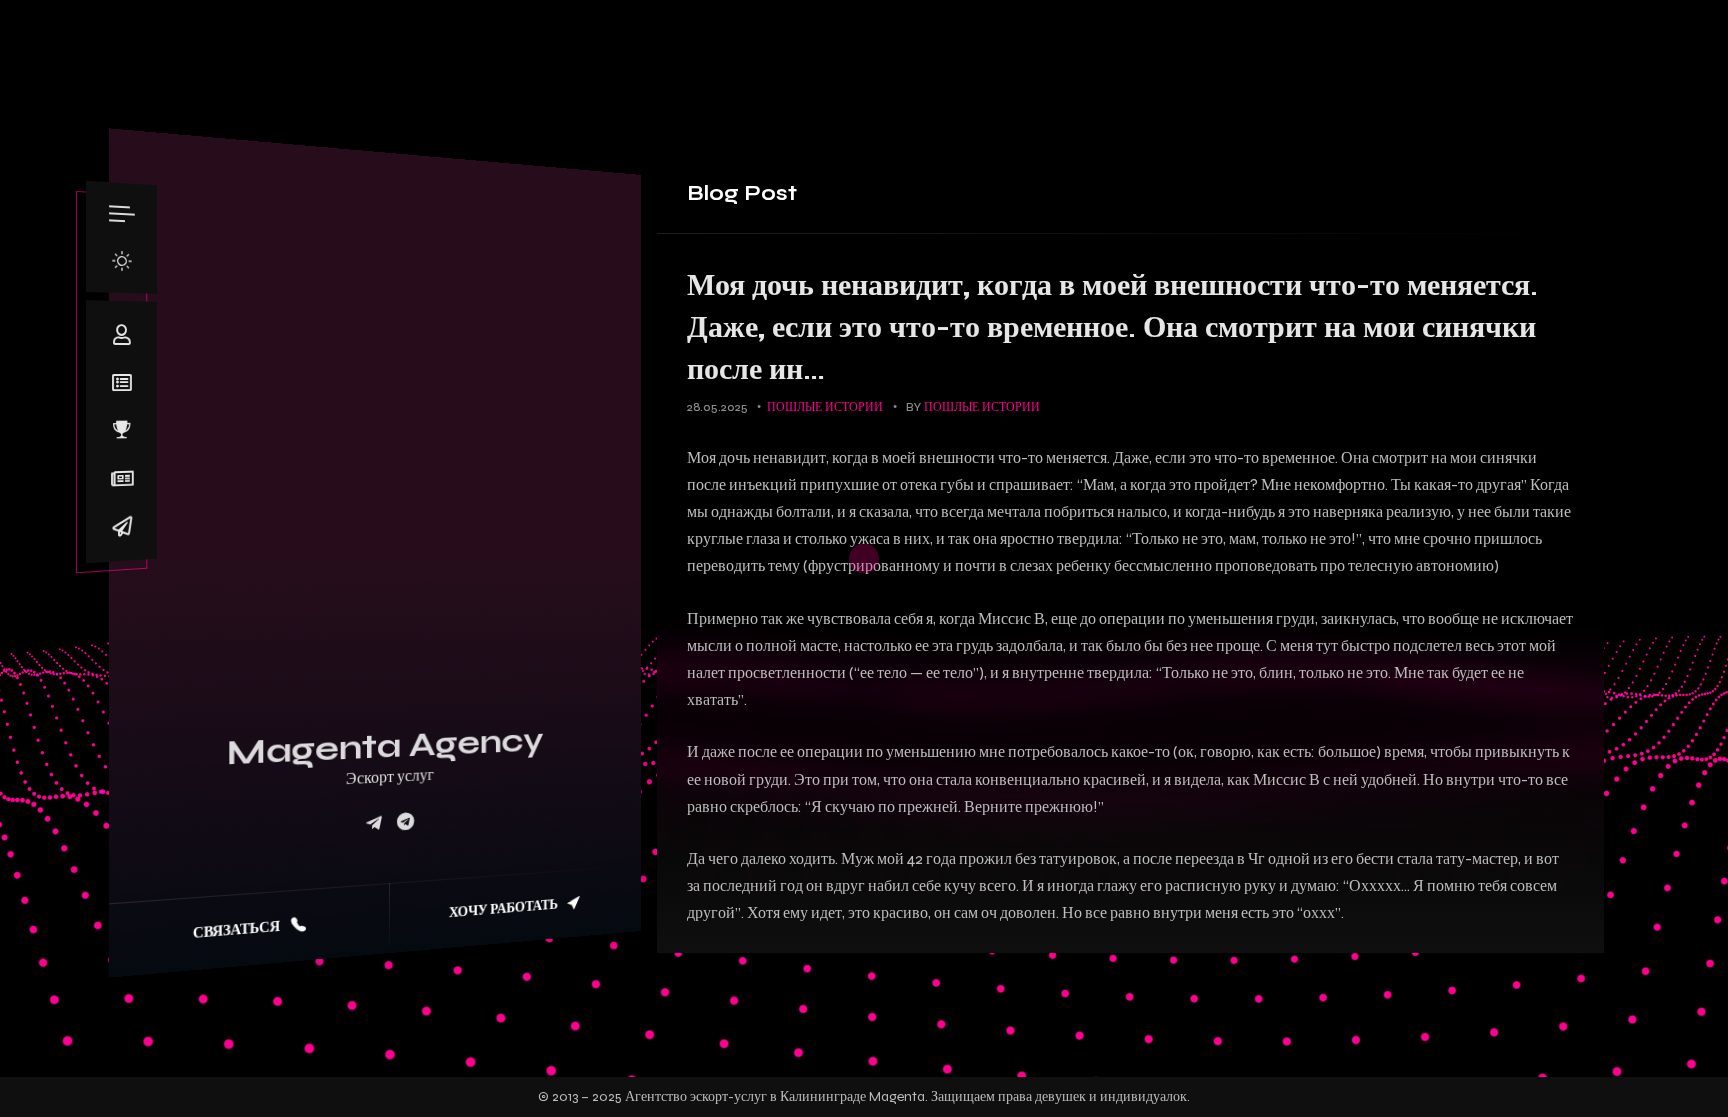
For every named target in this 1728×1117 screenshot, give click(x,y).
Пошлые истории (825, 407)
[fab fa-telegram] (405, 822)
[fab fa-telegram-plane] (374, 823)
